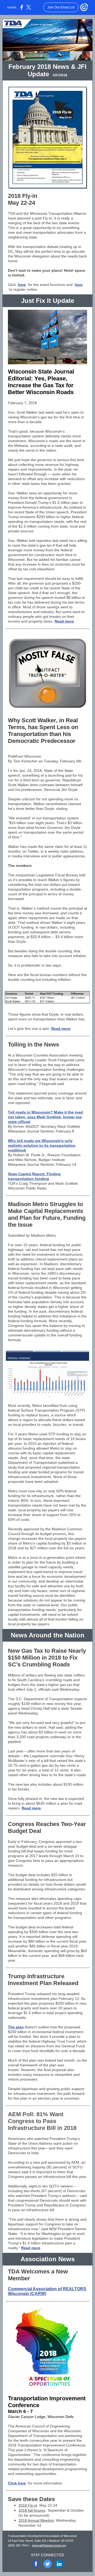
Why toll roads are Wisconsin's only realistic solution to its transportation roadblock (42, 1145)
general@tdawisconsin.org (49, 2545)
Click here (17, 2483)
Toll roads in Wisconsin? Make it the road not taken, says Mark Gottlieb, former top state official (45, 1117)
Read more (64, 621)
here (22, 285)
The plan (16, 2027)
